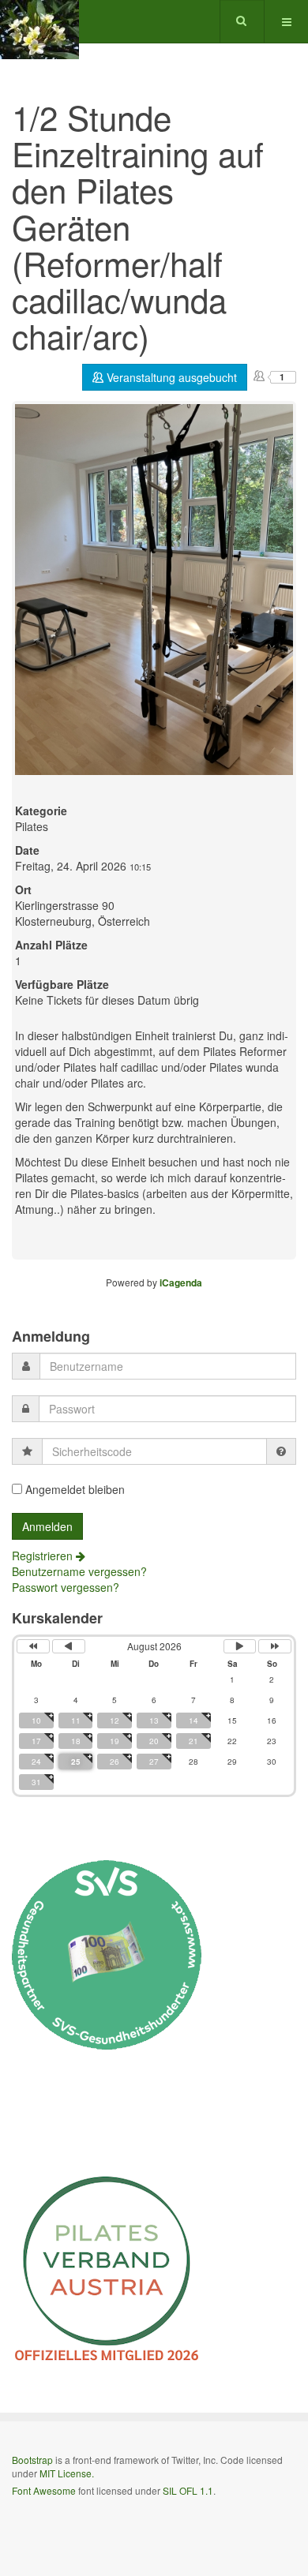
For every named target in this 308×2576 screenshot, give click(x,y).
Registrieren (44, 1556)
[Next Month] (240, 1646)
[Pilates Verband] (107, 2269)
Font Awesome (44, 2490)
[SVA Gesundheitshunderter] (107, 1953)
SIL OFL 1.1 (188, 2490)
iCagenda (181, 1282)
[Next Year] (275, 1646)
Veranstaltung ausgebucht (170, 377)
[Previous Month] (69, 1646)
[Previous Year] (33, 1646)
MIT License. (67, 2473)
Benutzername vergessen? (79, 1571)
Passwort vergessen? (66, 1587)
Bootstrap (32, 2460)
